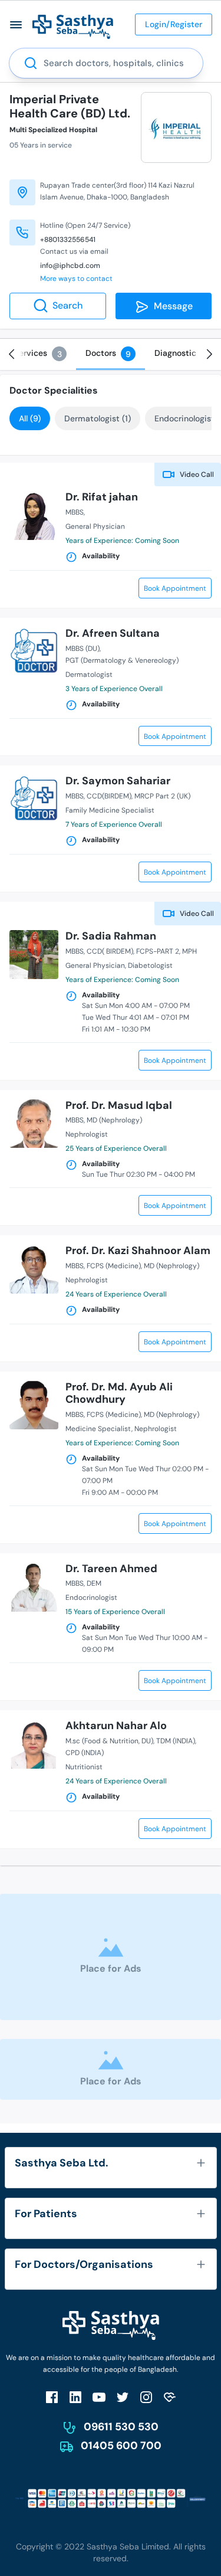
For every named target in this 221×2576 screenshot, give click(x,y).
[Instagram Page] (146, 2397)
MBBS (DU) (83, 649)
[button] (16, 24)
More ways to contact (76, 279)
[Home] (73, 26)
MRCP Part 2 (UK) (162, 796)
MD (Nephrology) (114, 1120)
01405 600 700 (121, 2446)
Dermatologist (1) (98, 418)
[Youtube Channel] (99, 2397)
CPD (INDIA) (85, 1753)
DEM (94, 1583)
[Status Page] (170, 2397)
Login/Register (174, 24)
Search (67, 305)
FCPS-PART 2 (158, 951)
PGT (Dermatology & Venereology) (122, 660)
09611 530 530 (121, 2427)
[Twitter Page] (123, 2397)
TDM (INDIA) (176, 1741)
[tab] (40, 353)
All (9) (30, 418)
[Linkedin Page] (75, 2397)
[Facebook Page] (52, 2397)
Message (171, 306)
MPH (189, 951)
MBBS (75, 512)
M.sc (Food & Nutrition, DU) (109, 1741)
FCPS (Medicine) (114, 1266)
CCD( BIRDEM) (110, 951)
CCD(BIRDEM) (109, 796)
